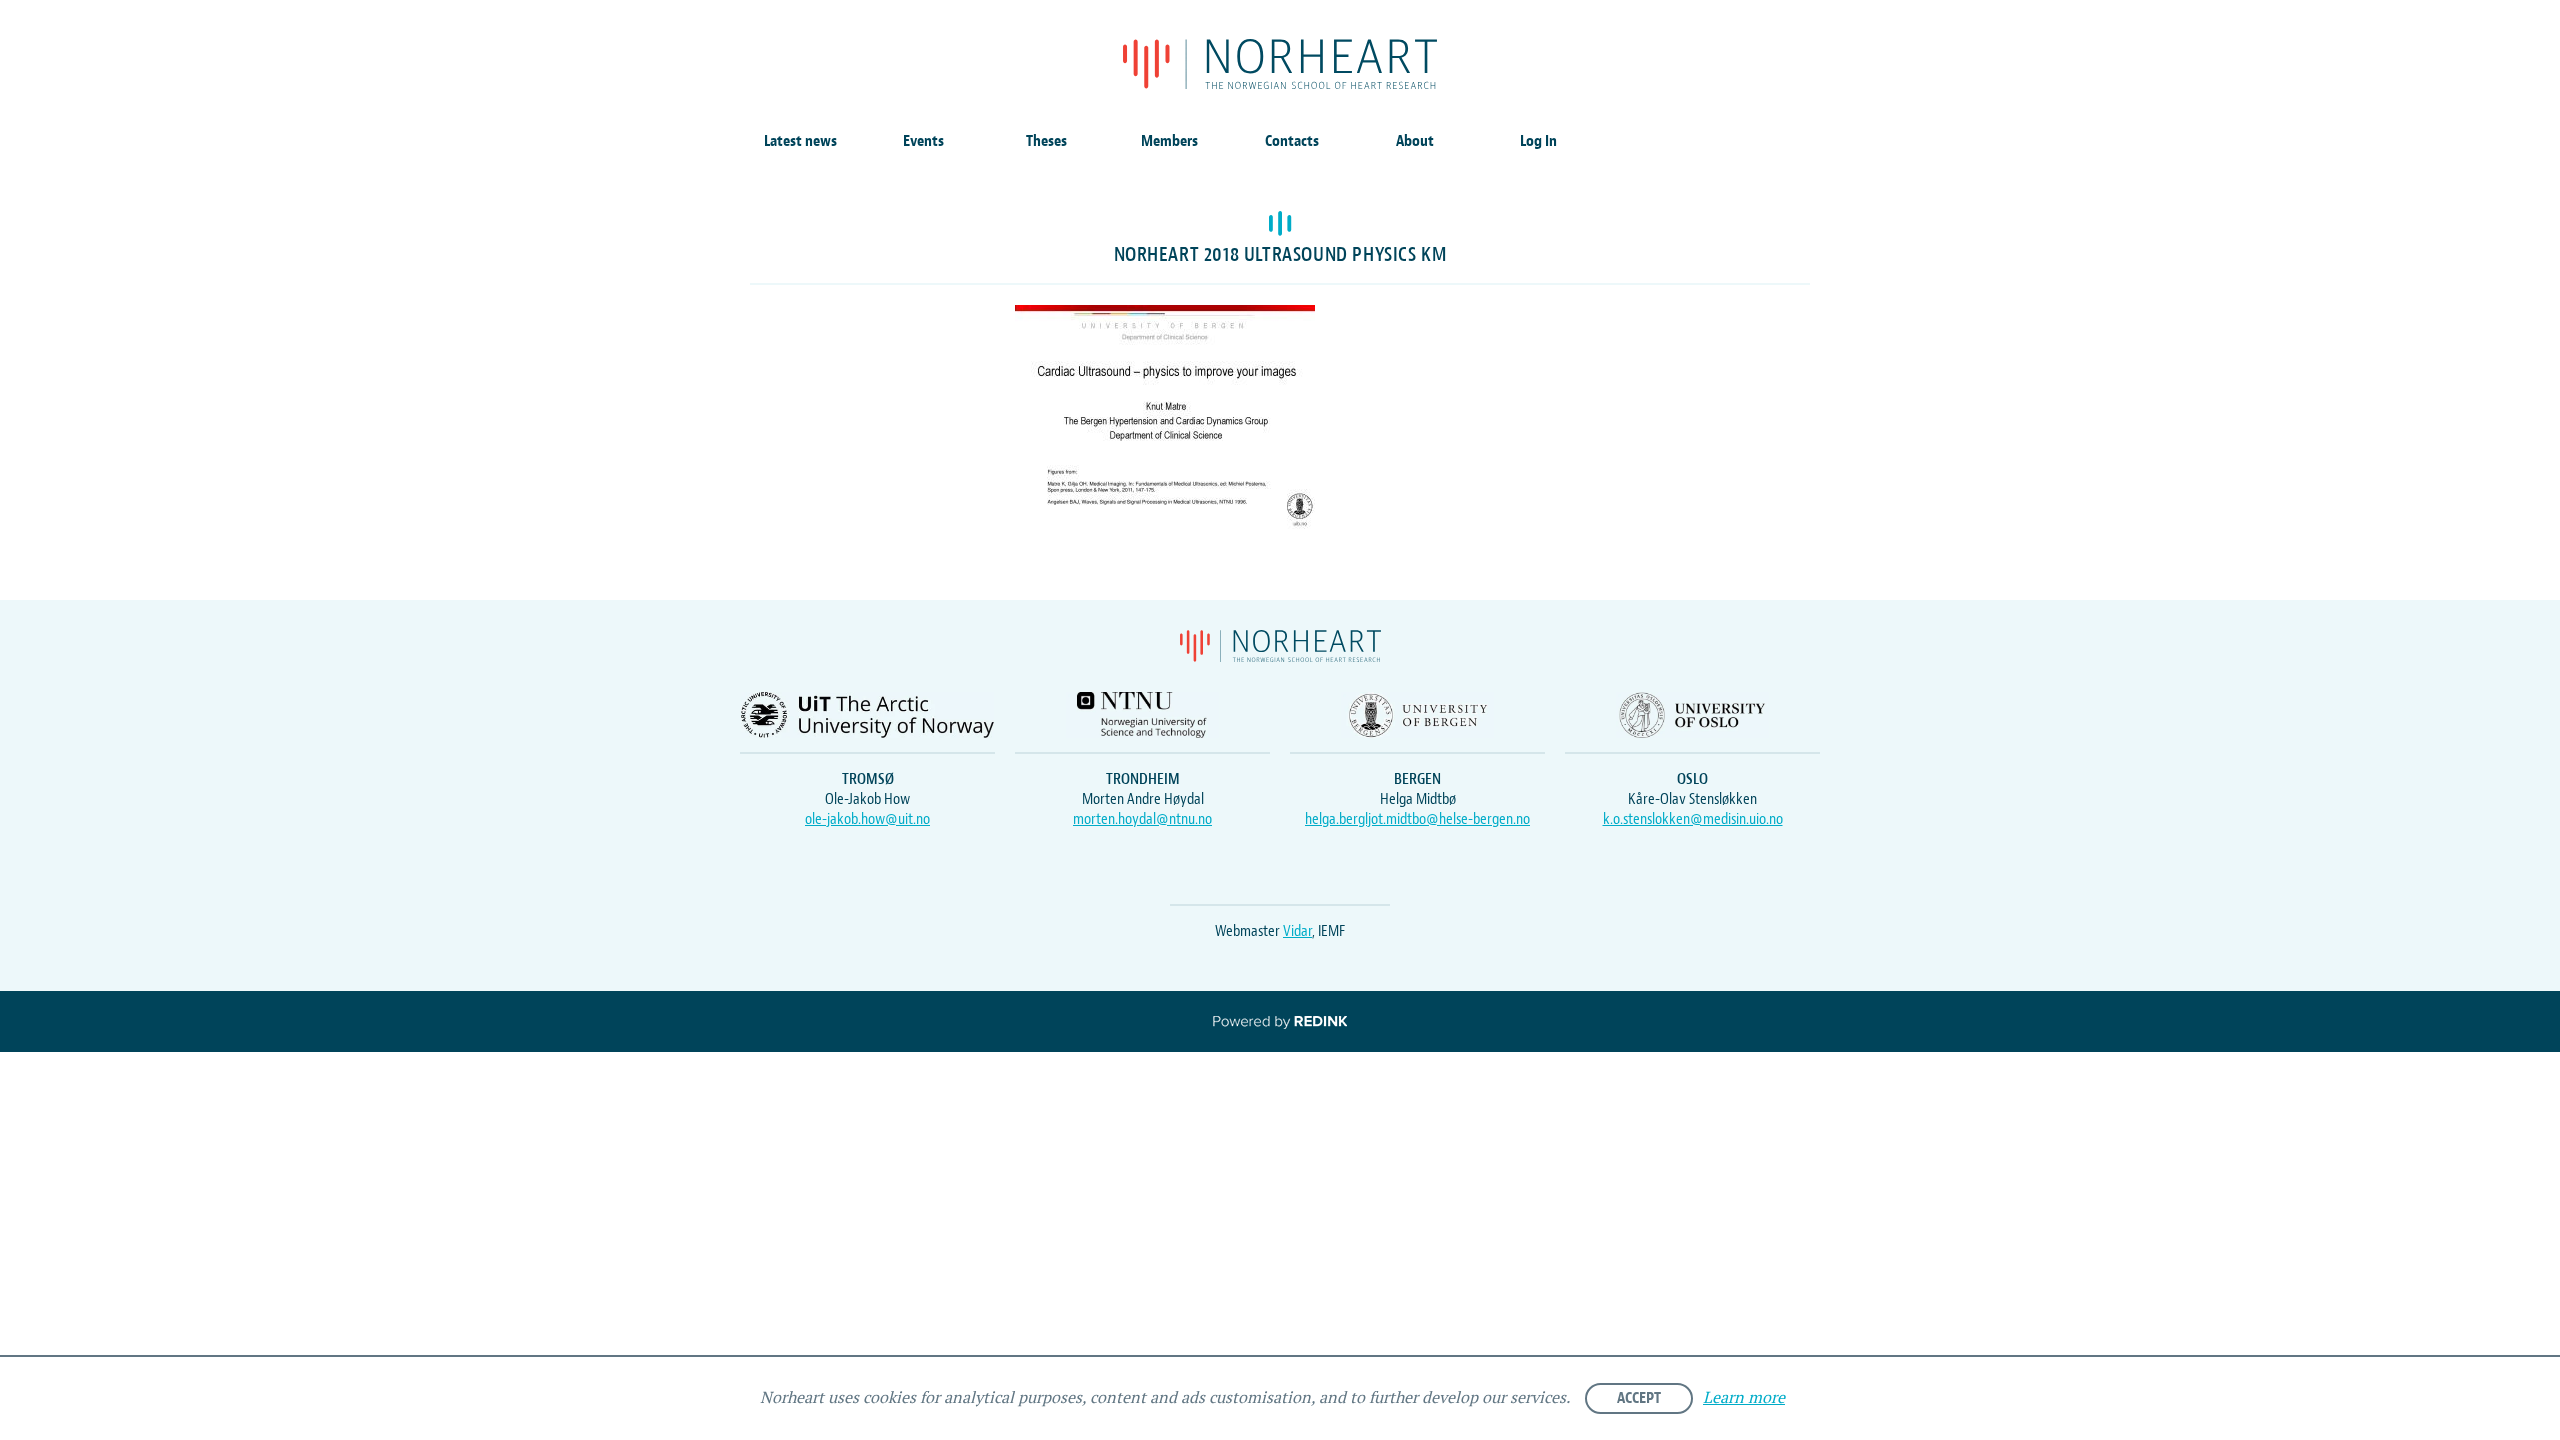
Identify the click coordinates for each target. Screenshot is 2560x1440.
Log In (1538, 141)
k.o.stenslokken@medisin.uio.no (1693, 819)
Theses (1046, 141)
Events (923, 141)
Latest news (800, 141)
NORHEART (1280, 64)
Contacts (1292, 141)
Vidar (1297, 931)
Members (1169, 141)
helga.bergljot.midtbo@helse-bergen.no (1417, 819)
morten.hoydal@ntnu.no (1142, 819)
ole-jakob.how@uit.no (867, 819)
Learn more (1744, 1398)
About (1415, 141)
